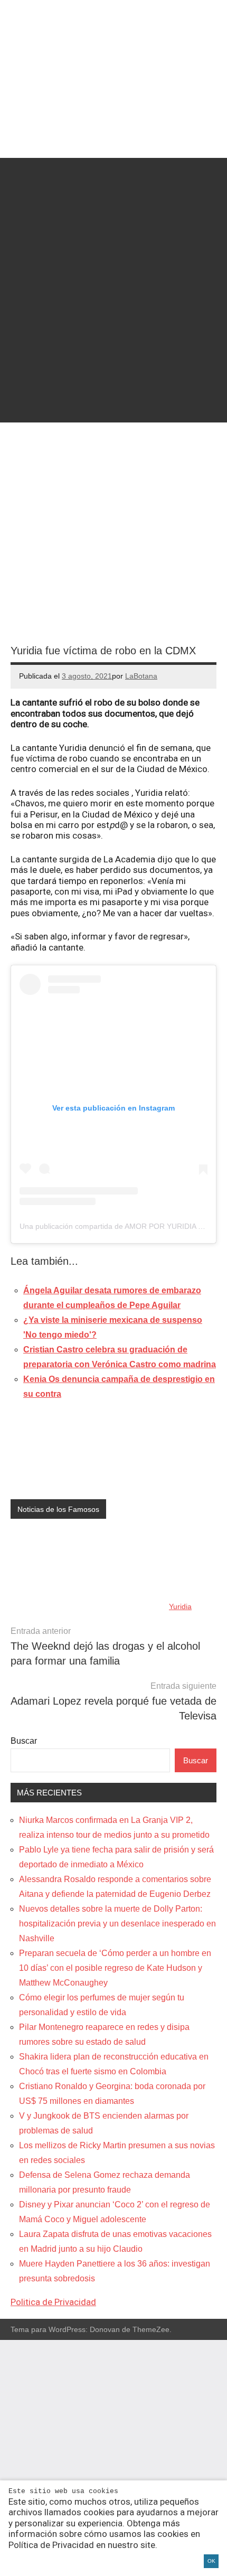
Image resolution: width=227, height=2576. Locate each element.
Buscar (24, 1741)
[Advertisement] (113, 271)
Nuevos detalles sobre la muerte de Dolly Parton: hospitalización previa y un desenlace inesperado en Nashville (117, 1924)
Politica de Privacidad (53, 2302)
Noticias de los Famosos (58, 1509)
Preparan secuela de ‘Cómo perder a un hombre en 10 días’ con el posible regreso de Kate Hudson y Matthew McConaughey (115, 1968)
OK (211, 2561)
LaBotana (141, 676)
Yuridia (180, 1606)
